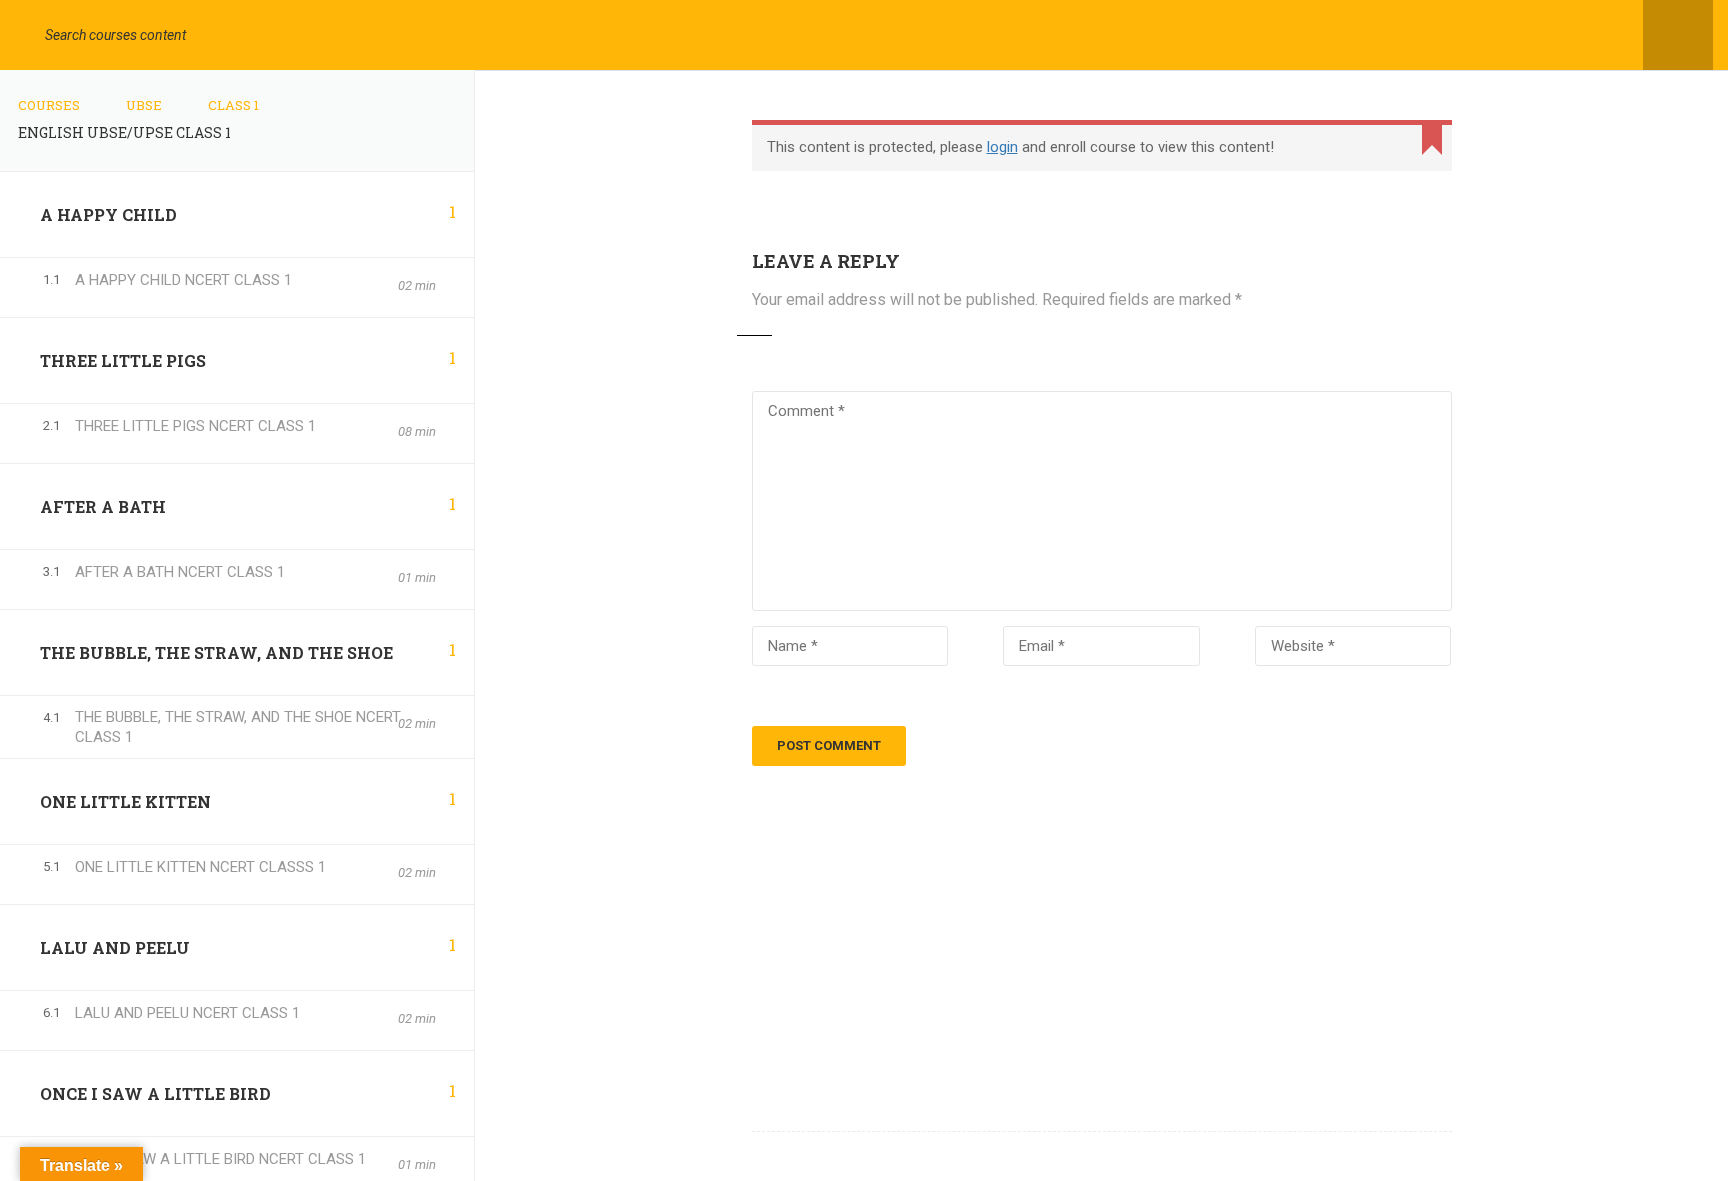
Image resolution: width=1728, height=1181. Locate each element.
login (1002, 147)
